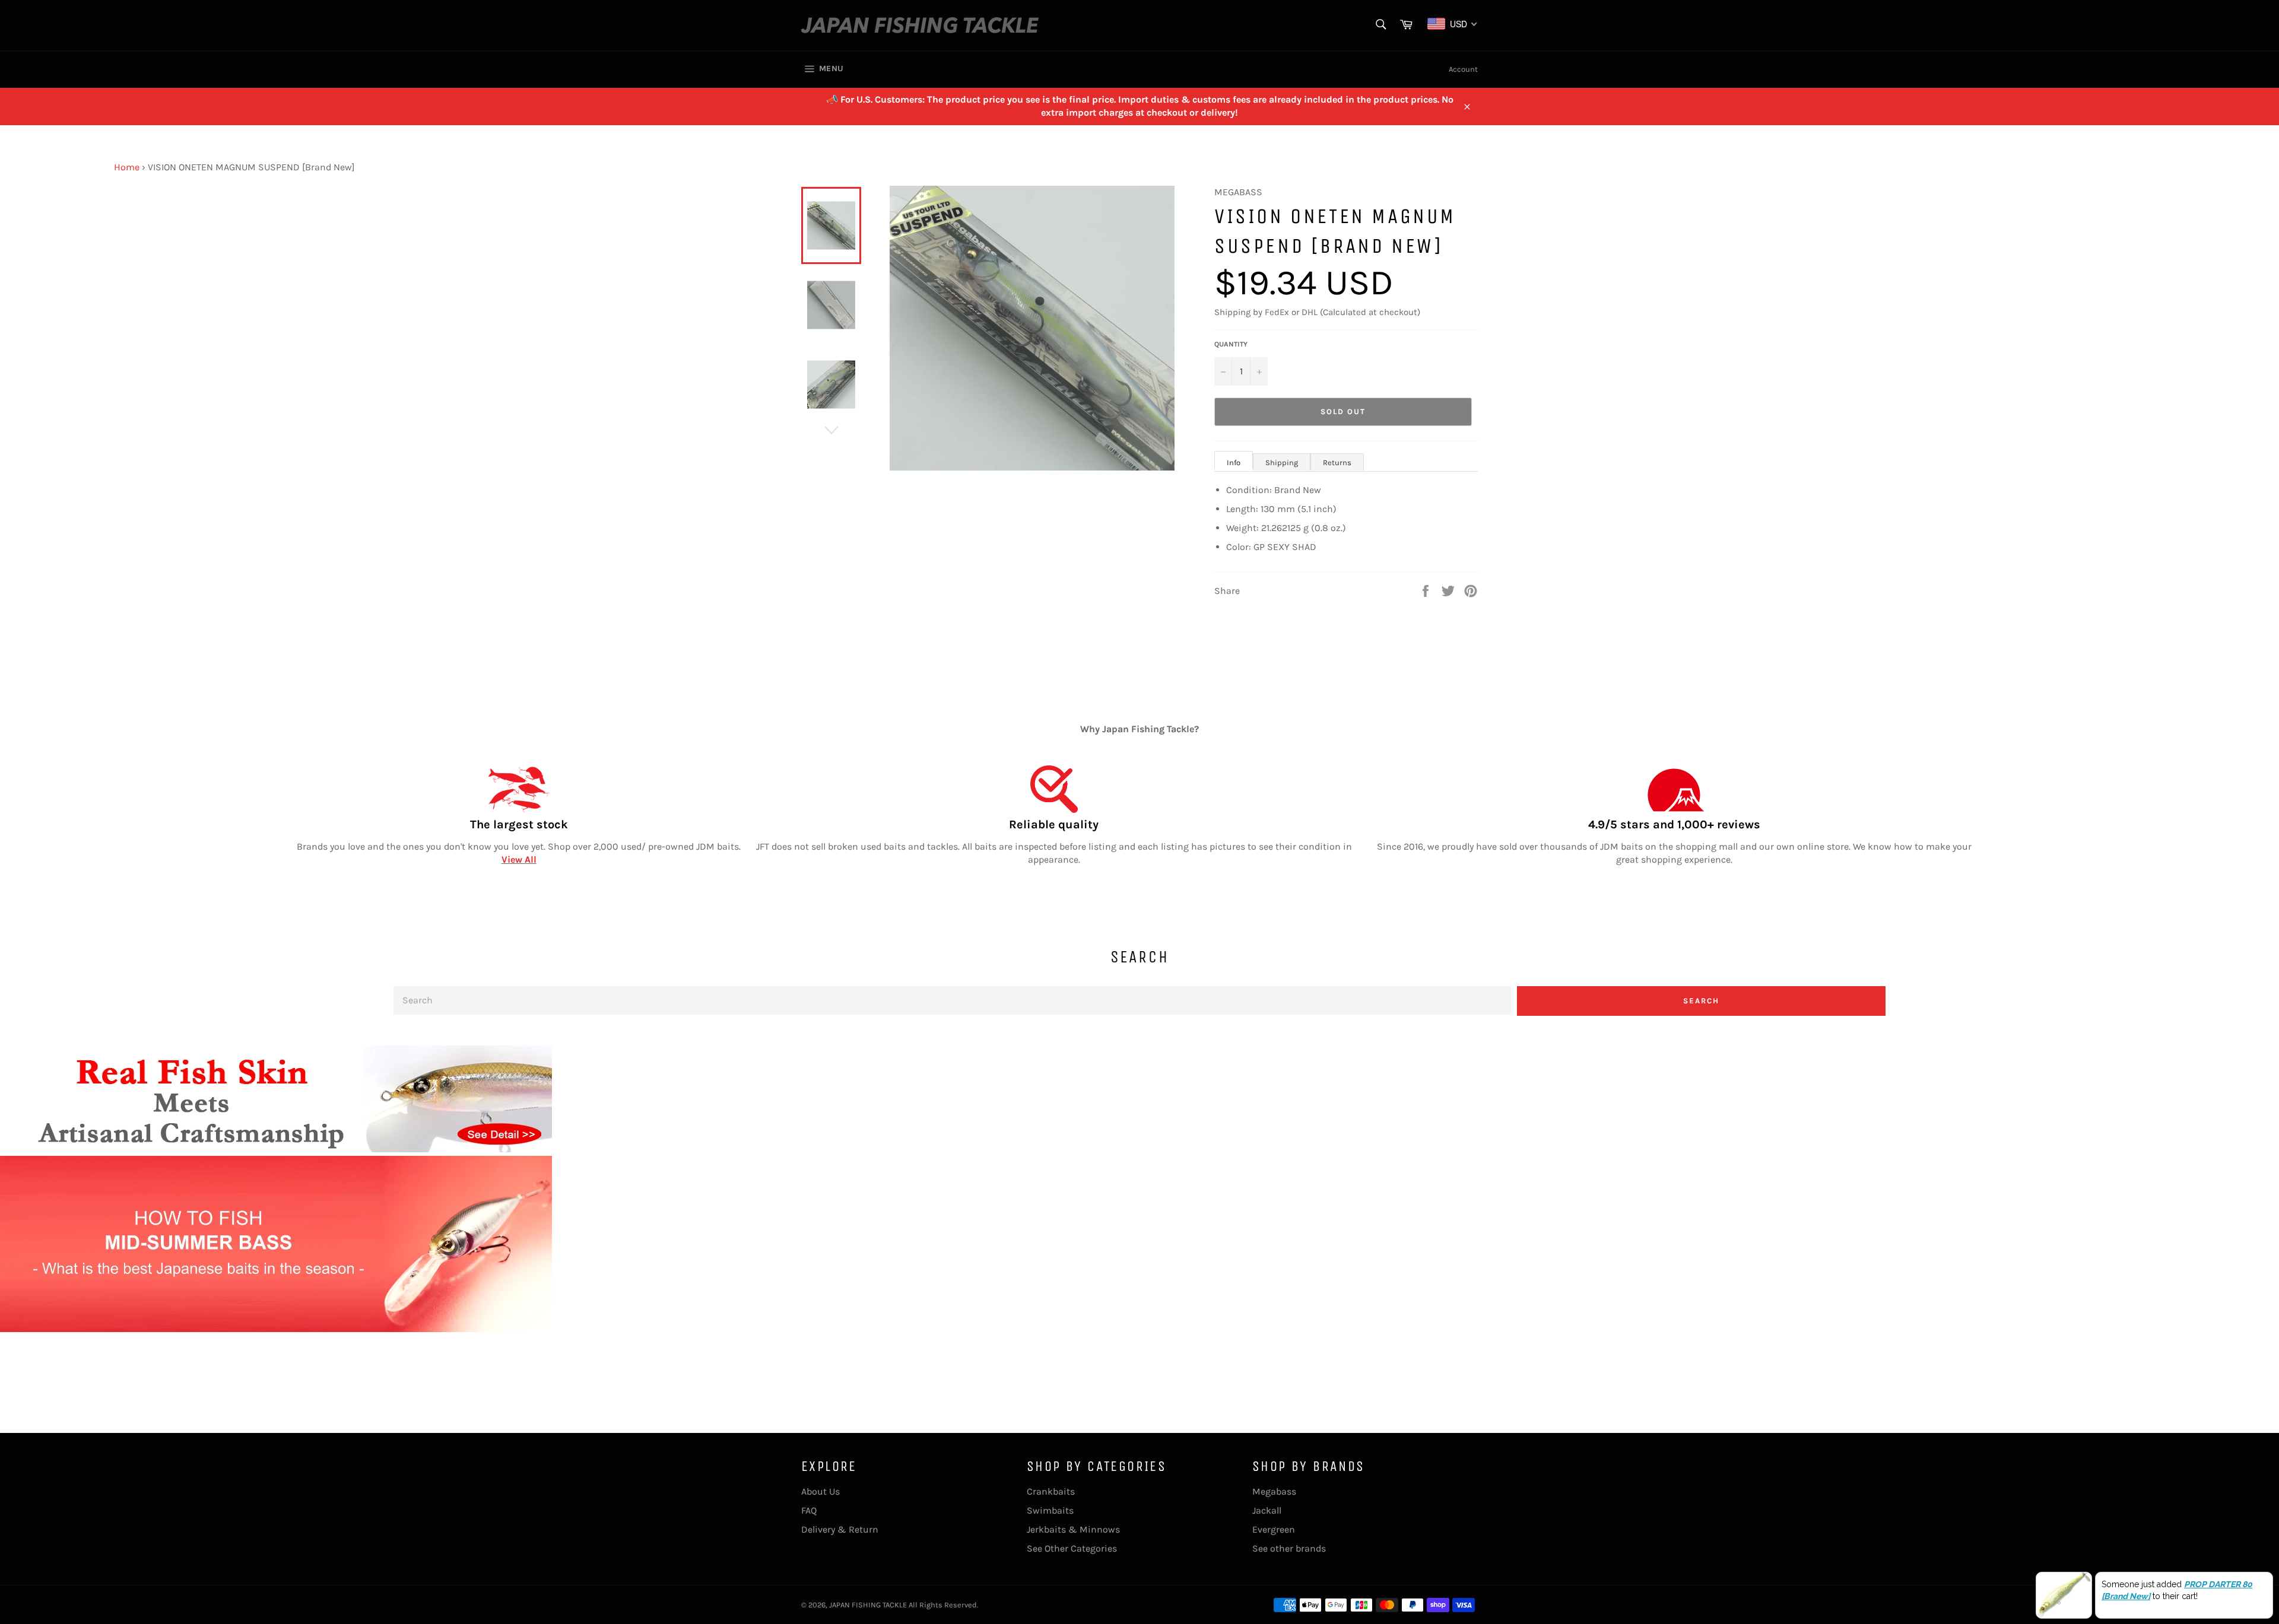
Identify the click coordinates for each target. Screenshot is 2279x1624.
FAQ (809, 1510)
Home (127, 167)
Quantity (1231, 344)
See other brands (1289, 1548)
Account (1463, 69)
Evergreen (1274, 1529)
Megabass (1274, 1491)
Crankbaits (1051, 1491)
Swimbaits (1050, 1510)
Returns (1337, 463)
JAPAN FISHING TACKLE (868, 1605)
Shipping (1282, 463)
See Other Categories (1072, 1548)
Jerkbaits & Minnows (1073, 1529)
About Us (820, 1491)
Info (1234, 463)
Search (1701, 1001)
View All (519, 859)
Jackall (1267, 1510)
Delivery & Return (840, 1529)
